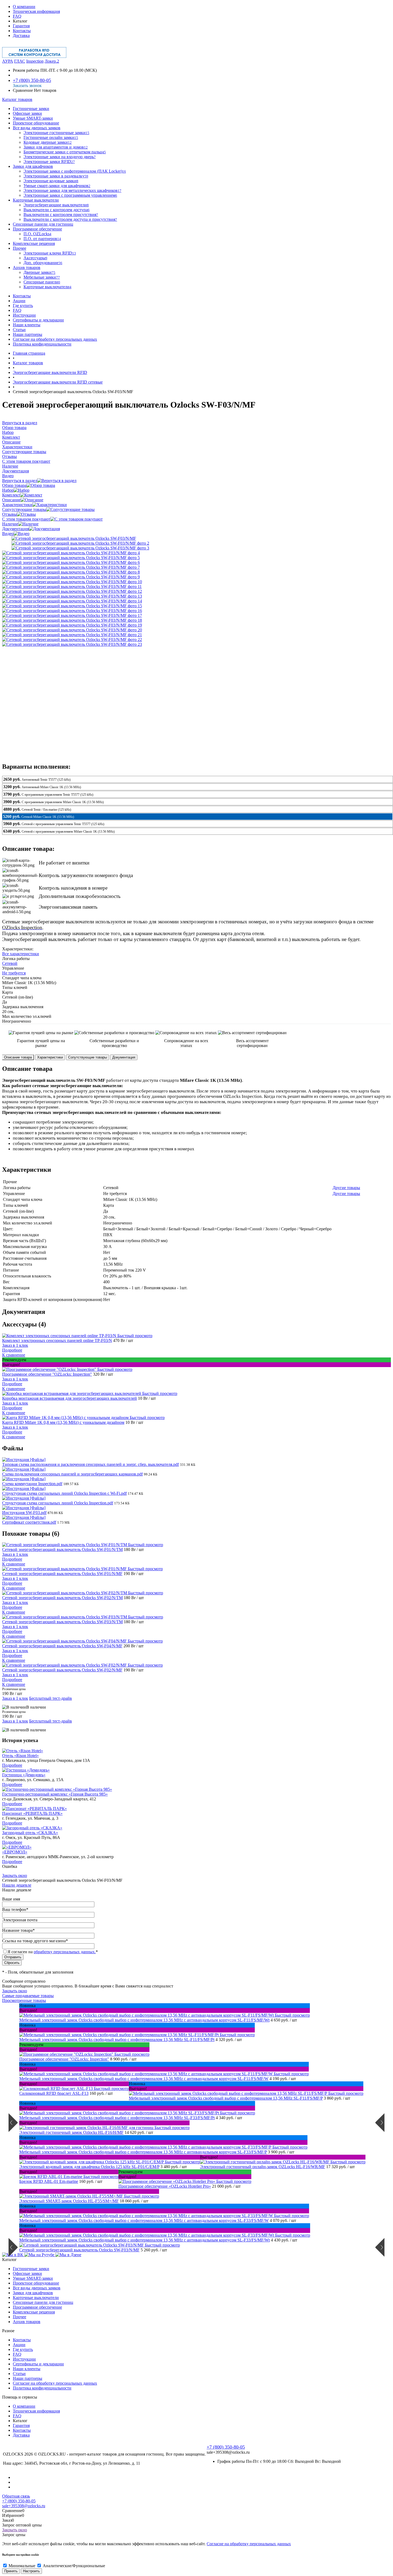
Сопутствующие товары (24, 509)
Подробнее (12, 1350)
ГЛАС (20, 61)
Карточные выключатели (36, 2298)
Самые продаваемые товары (28, 1996)
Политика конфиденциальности (42, 344)
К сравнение (14, 1355)
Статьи (19, 330)
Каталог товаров (17, 99)
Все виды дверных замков (37, 2288)
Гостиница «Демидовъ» (24, 1775)
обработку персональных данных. (65, 1952)
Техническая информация (36, 11)
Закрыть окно (15, 1875)
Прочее (20, 2317)
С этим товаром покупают (26, 519)
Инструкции (24, 315)
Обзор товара (14, 485)
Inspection (35, 61)
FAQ (17, 16)
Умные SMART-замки (33, 2278)
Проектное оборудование (36, 2283)
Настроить (31, 2571)
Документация (16, 529)
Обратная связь (16, 2496)
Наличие (10, 524)
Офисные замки (27, 2273)
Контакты (22, 31)
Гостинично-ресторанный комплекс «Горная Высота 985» (55, 1794)
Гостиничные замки (31, 2269)
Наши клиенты (27, 325)
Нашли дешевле (17, 1885)
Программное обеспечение (37, 2307)
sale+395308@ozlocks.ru (24, 2506)
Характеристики (17, 505)
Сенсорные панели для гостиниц (43, 2302)
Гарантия (21, 26)
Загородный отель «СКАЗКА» (30, 1833)
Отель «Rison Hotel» (20, 1756)
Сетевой (10, 963)
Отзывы (9, 514)
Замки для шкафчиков (33, 2293)
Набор (8, 490)
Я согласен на (53, 1952)
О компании (24, 7)
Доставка (21, 35)
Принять (11, 2571)
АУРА (8, 61)
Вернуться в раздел (20, 481)
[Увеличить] (74, 538)
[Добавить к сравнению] (7, 541)
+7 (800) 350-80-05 (32, 80)
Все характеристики (21, 954)
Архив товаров (27, 2322)
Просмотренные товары (24, 2000)
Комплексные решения (34, 2312)
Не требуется (14, 973)
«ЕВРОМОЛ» (15, 1852)
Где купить (23, 306)
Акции (19, 301)
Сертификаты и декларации (38, 320)
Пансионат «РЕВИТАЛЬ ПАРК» (32, 1813)
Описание (11, 500)
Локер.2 (52, 61)
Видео (8, 534)
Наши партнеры (28, 334)
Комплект (11, 495)
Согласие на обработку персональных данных (55, 339)
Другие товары (346, 1188)
